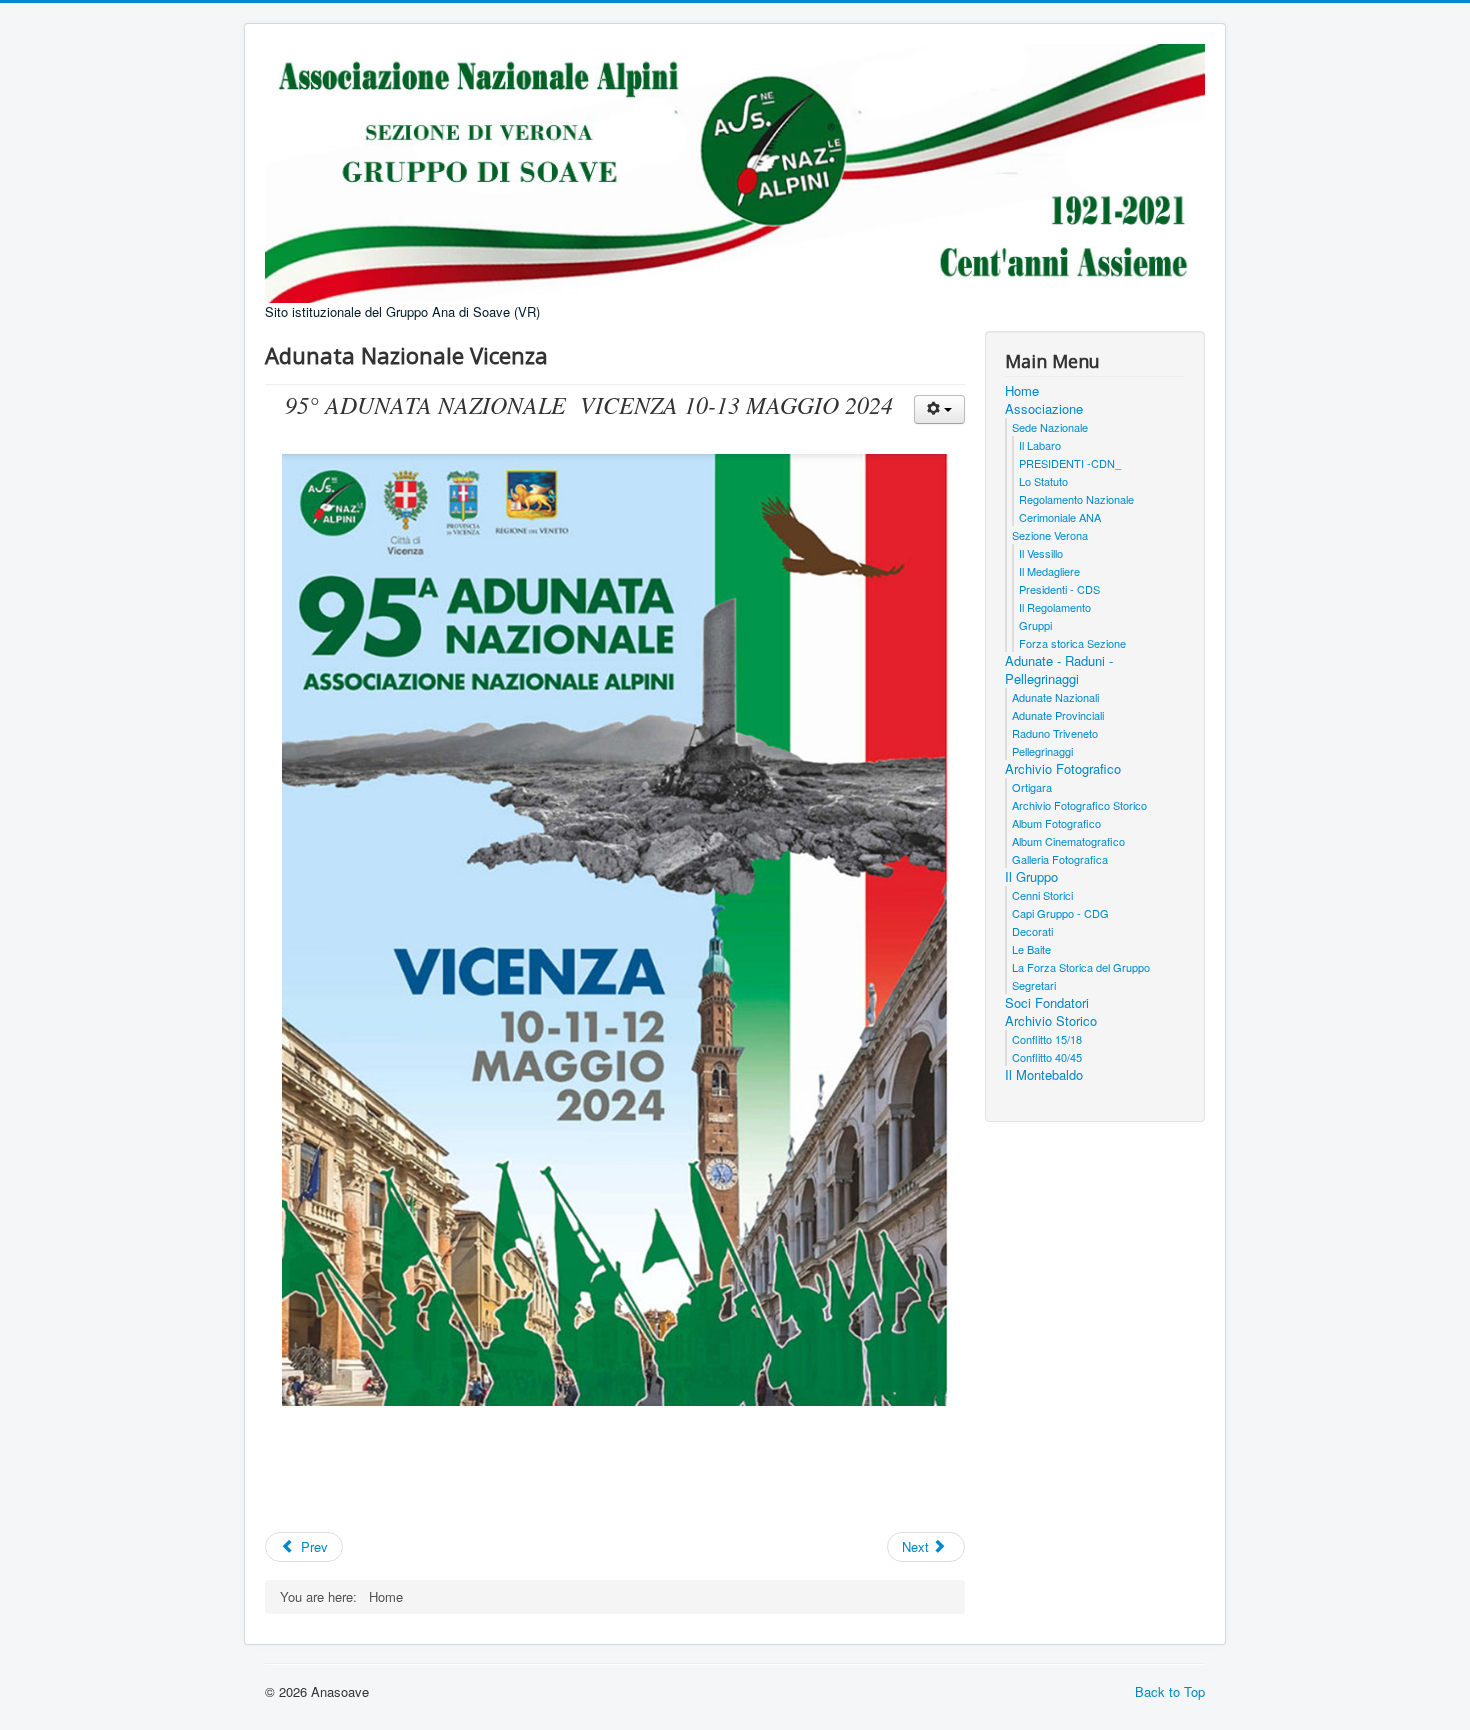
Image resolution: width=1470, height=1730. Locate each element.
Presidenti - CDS (1059, 589)
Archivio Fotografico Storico (1079, 805)
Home (1022, 391)
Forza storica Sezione (1072, 643)
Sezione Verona (1050, 535)
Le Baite (1031, 949)
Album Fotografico (1056, 823)
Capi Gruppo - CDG (1060, 913)
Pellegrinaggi (1042, 751)
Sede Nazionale (1050, 427)
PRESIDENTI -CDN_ (1070, 463)
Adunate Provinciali (1058, 715)
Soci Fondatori (1047, 1003)
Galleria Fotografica (1060, 859)
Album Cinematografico (1068, 841)
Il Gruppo (1031, 877)
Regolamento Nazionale (1076, 499)
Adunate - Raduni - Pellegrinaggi (1059, 670)
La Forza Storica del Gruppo (1081, 967)
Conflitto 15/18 (1047, 1039)
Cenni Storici (1042, 895)
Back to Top (1170, 1691)
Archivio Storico (1051, 1021)
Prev (312, 1546)
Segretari (1034, 985)
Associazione (1044, 409)
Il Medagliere (1049, 571)
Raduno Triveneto (1055, 733)
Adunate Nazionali (1055, 697)
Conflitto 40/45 (1047, 1057)
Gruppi (1035, 625)
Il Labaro (1040, 445)
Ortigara (1032, 787)
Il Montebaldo (1044, 1075)
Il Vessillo (1041, 553)
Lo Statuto (1043, 481)
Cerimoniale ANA (1060, 517)
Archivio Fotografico (1063, 769)
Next (917, 1546)
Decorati (1032, 931)
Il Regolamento (1055, 607)
